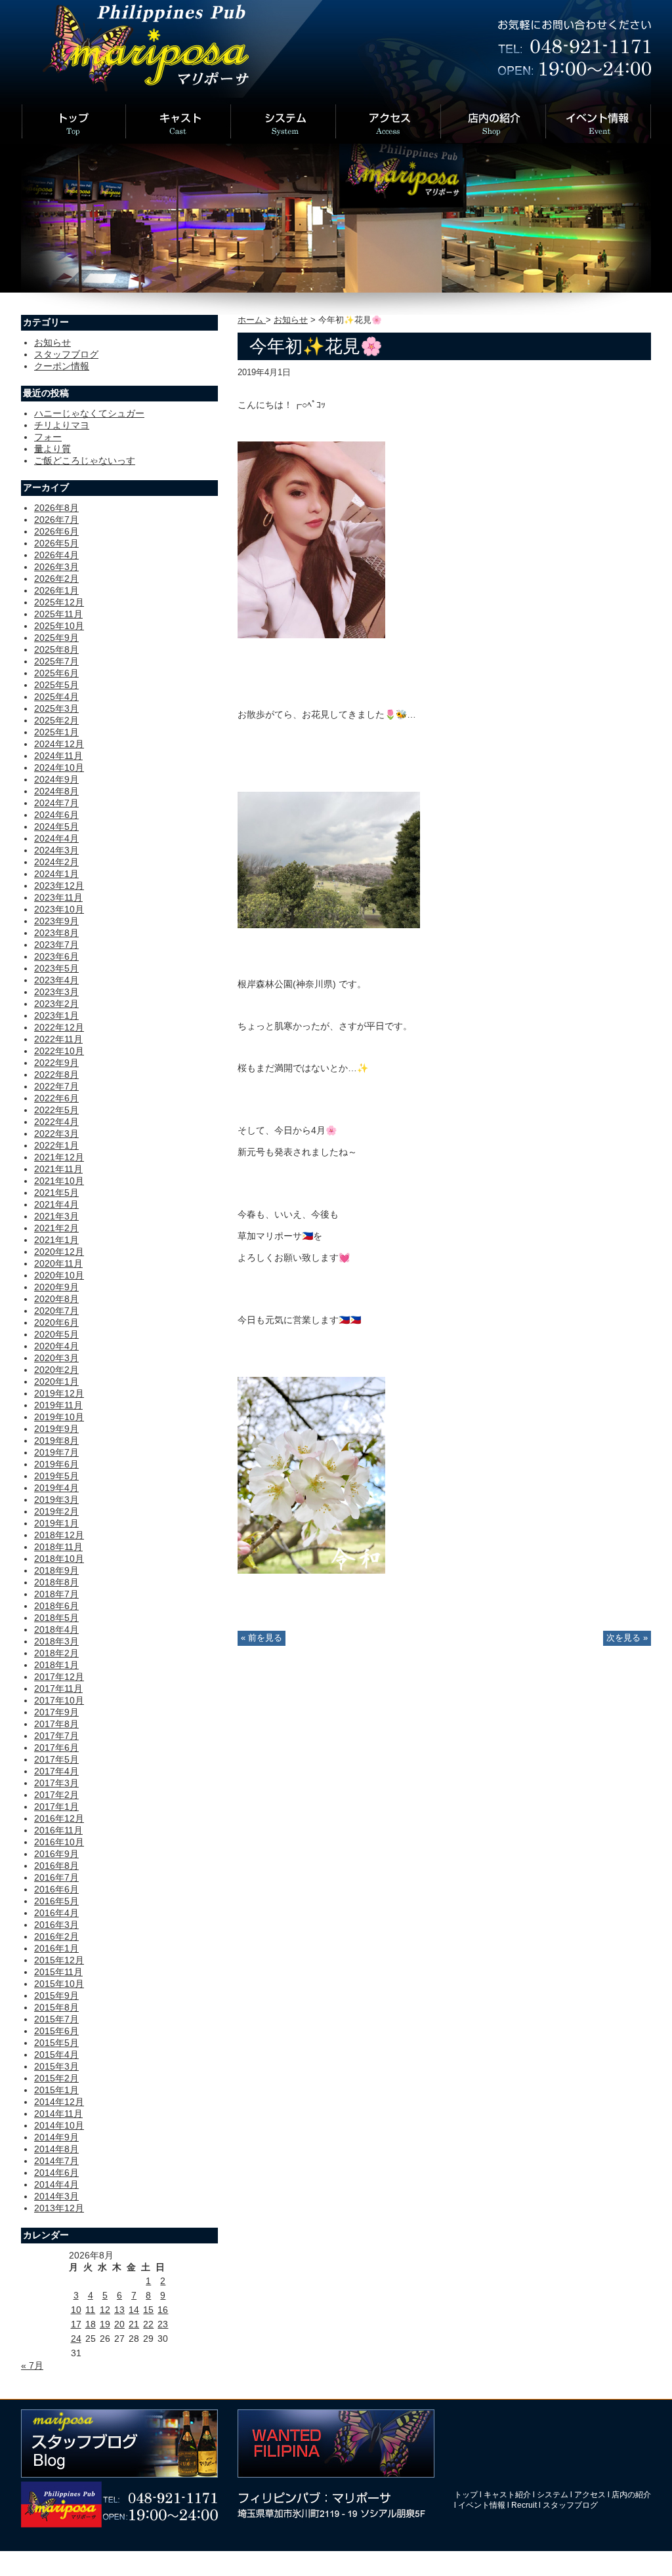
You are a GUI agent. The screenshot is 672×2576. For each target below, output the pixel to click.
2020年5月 (56, 1334)
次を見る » (627, 1638)
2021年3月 (56, 1216)
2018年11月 (58, 1547)
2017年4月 (56, 1771)
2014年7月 (56, 2161)
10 (76, 2310)
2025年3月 (56, 708)
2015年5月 (56, 2043)
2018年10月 (59, 1559)
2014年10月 (59, 2125)
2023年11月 (58, 897)
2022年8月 (56, 1074)
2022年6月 (56, 1098)
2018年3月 (56, 1641)
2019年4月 (56, 1488)
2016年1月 (56, 1948)
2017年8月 (56, 1724)
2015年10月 (59, 1984)
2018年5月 (56, 1618)
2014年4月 (56, 2184)
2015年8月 (56, 2007)
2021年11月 (58, 1169)
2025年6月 (56, 673)
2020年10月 (59, 1275)
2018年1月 (56, 1665)
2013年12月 (59, 2208)
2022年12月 (59, 1027)
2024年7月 (56, 803)
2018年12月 (59, 1535)
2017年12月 (59, 1677)
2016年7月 (56, 1877)
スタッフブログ (66, 354)
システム (553, 2495)
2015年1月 (56, 2090)
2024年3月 (56, 850)
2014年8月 (56, 2149)
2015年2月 (56, 2078)
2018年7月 (56, 1594)
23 (163, 2324)
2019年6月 (56, 1464)
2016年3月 (56, 1925)
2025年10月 (59, 626)
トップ (466, 2495)
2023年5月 (56, 968)
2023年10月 (59, 909)
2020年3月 (56, 1358)
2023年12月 (59, 886)
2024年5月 (56, 827)
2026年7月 (56, 520)
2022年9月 (56, 1063)
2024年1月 (56, 874)
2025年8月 (56, 649)
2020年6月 (56, 1322)
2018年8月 (56, 1582)
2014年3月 (56, 2196)
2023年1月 (56, 1015)
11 (90, 2310)
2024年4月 (56, 838)
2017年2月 (56, 1795)
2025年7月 (56, 661)
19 (105, 2324)
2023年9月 (56, 921)
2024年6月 (56, 815)
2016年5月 (56, 1901)
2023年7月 (56, 945)
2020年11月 (58, 1263)
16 (163, 2310)
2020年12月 (59, 1252)
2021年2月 (56, 1228)
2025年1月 (56, 732)
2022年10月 (59, 1051)
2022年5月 (56, 1110)
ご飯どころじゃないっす (85, 460)
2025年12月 (59, 602)
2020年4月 (56, 1346)
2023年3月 (56, 992)
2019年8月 (56, 1441)
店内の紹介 (631, 2495)
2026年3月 (56, 567)
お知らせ (291, 320)
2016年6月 (56, 1889)
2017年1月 (56, 1807)
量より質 (52, 449)
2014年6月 (56, 2173)
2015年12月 (59, 1960)
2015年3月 (56, 2066)
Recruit (524, 2505)
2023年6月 (56, 956)
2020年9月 (56, 1287)
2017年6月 (56, 1748)
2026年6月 (56, 531)
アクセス (590, 2495)
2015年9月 (56, 1995)
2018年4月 (56, 1629)
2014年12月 (59, 2102)
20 (119, 2324)
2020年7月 (56, 1311)
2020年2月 (56, 1370)
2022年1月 (56, 1145)
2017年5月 (56, 1759)
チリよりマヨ (62, 425)
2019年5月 (56, 1476)
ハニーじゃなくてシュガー (89, 413)
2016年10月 (59, 1842)
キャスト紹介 (507, 2495)
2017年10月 (59, 1700)
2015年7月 (56, 2019)
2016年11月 (58, 1830)
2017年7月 (56, 1736)
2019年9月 (56, 1429)
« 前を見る (262, 1638)
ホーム (252, 320)
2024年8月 (56, 791)
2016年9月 (56, 1854)
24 (76, 2339)
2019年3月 (56, 1500)
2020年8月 (56, 1299)
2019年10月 (59, 1417)
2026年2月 (56, 579)
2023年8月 (56, 933)
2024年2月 (56, 862)
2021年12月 (59, 1157)
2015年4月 (56, 2055)
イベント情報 (482, 2505)
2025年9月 (56, 638)
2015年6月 (56, 2031)
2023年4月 (56, 980)
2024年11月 (58, 756)
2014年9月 (56, 2137)
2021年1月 (56, 1240)
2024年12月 (59, 744)
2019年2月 (56, 1511)
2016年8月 (56, 1866)
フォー (48, 437)
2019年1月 (56, 1523)
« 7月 (32, 2365)
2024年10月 (59, 767)
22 (148, 2324)
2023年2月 (56, 1004)
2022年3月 (56, 1134)
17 (76, 2324)
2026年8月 (56, 508)
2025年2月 (56, 720)
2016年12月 (59, 1818)
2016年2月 (56, 1936)
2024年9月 (56, 779)
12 (105, 2310)
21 (134, 2324)
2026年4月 (56, 555)
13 (119, 2310)
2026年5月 (56, 543)
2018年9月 (56, 1570)
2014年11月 (58, 2114)
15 (148, 2310)
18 (91, 2324)
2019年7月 (56, 1452)
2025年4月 (56, 697)
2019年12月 (59, 1393)
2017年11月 (58, 1688)
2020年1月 (56, 1381)
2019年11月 (58, 1405)
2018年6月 (56, 1606)
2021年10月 (59, 1181)
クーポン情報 (62, 366)
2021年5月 (56, 1193)
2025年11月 (58, 614)
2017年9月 (56, 1712)
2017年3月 (56, 1783)
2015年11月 (58, 1972)
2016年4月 (56, 1913)
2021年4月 (56, 1204)
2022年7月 (56, 1086)
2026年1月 (56, 590)
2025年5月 (56, 685)
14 (134, 2310)
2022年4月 (56, 1122)
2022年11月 (58, 1039)
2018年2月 (56, 1653)
